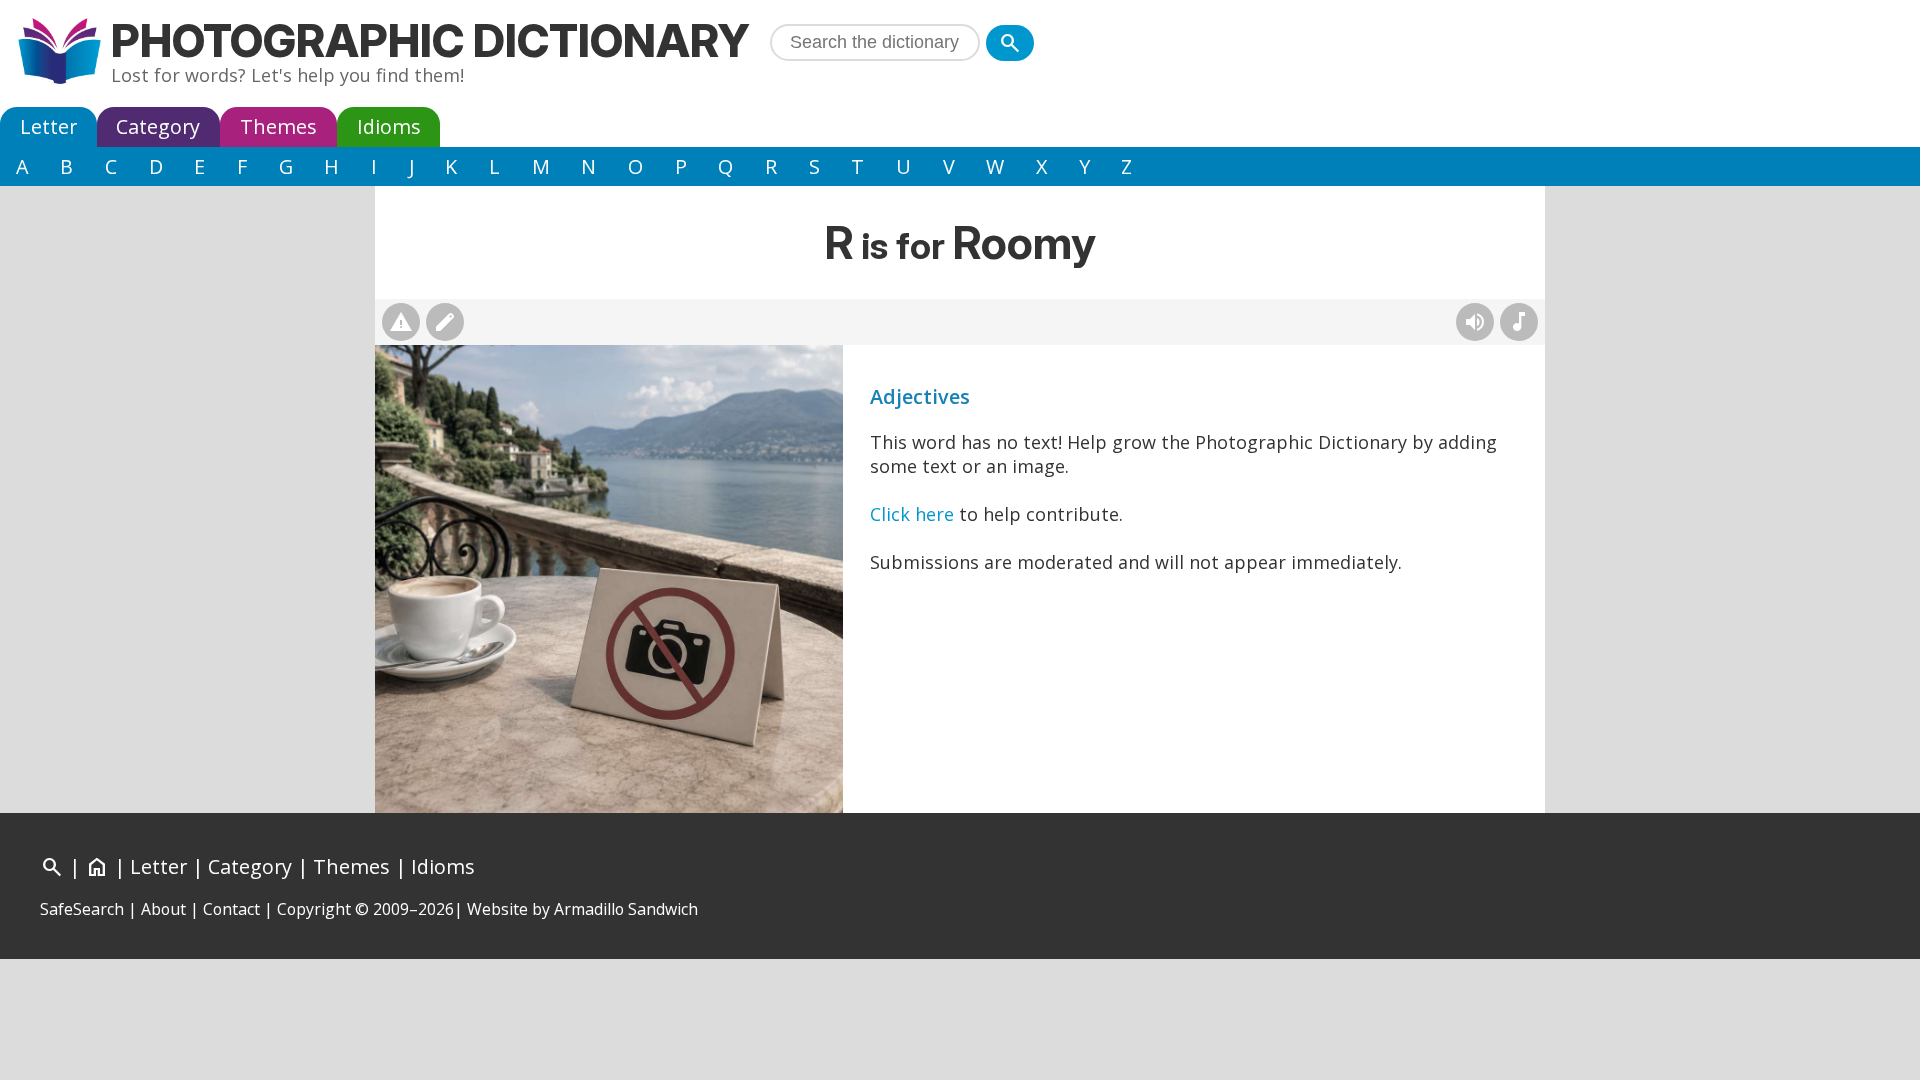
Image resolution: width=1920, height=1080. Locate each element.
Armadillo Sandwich (626, 909)
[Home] (59, 53)
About (163, 909)
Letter (48, 126)
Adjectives (920, 396)
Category (158, 126)
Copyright (314, 909)
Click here (912, 514)
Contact (231, 909)
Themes (278, 126)
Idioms (389, 126)
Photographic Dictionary (430, 40)
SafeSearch (82, 909)
